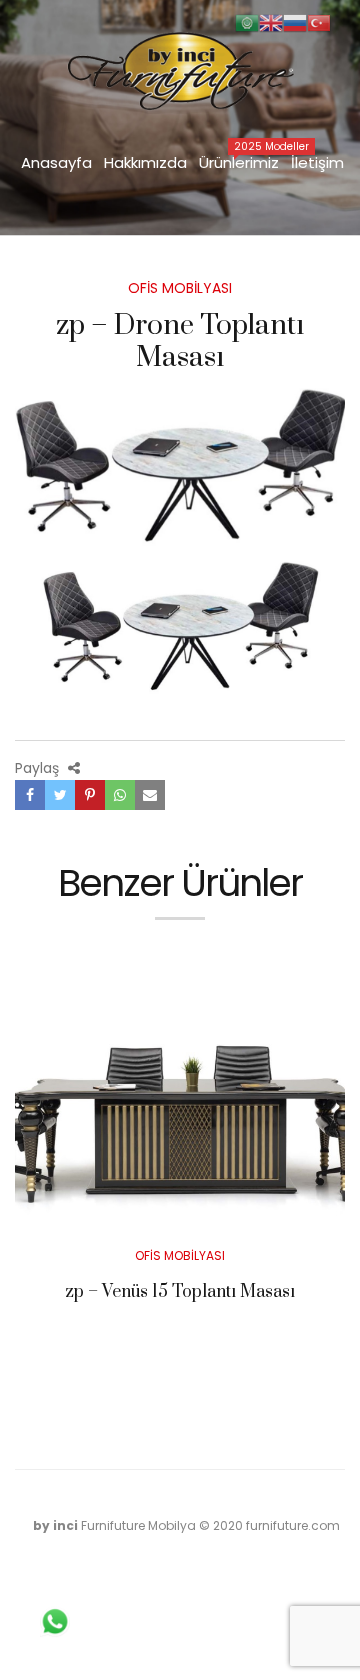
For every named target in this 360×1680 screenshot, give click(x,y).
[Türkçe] (319, 22)
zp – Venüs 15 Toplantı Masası (180, 1292)
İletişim (317, 162)
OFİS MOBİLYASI (180, 288)
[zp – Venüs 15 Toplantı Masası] (180, 1100)
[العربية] (247, 22)
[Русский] (295, 22)
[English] (271, 22)
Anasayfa (56, 162)
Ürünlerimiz (242, 161)
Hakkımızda (145, 162)
